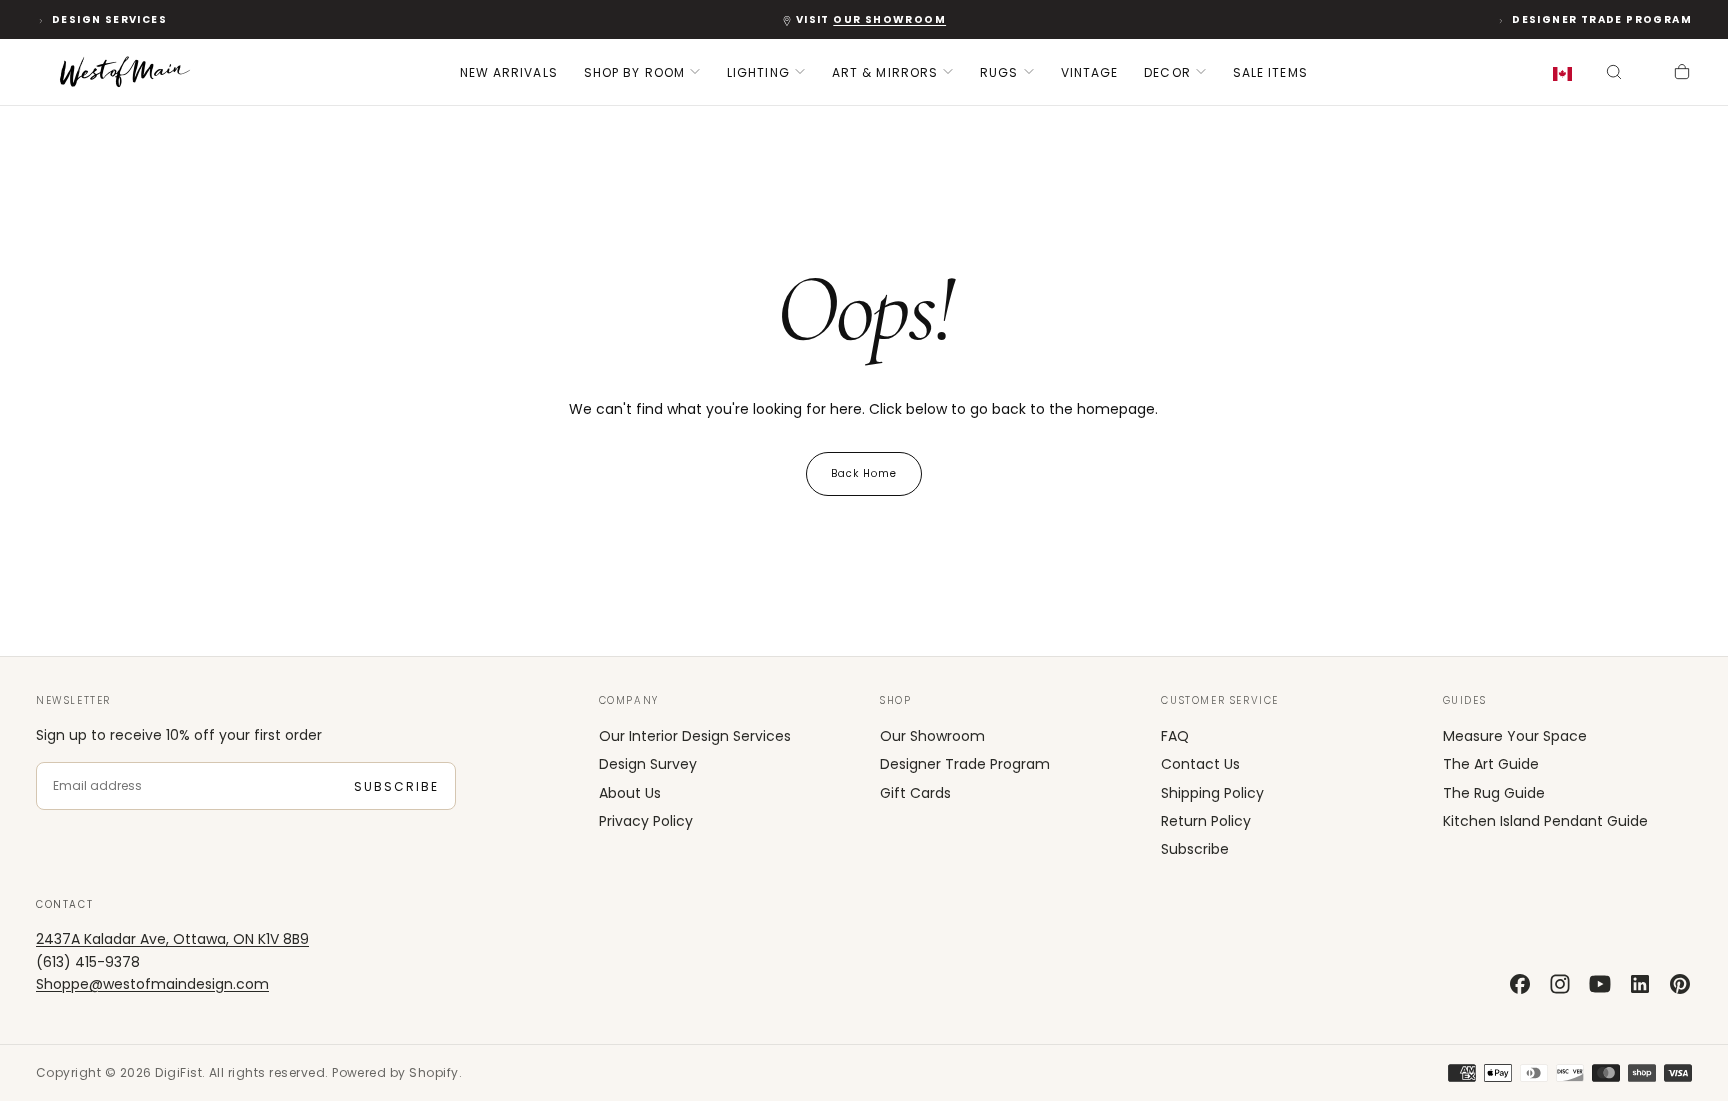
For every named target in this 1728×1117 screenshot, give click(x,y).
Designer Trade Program (1602, 19)
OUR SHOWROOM (889, 19)
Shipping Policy (1212, 793)
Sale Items (1270, 72)
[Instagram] (1560, 984)
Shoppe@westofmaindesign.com (152, 984)
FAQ (1175, 736)
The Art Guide (1491, 764)
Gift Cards (915, 793)
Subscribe (396, 786)
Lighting (758, 72)
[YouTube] (1600, 984)
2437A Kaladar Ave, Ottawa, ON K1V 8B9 (172, 939)
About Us (630, 793)
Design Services (109, 19)
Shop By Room (634, 72)
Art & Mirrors (885, 72)
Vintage (1090, 72)
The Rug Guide (1494, 793)
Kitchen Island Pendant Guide (1545, 821)
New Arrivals (509, 72)
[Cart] (1682, 74)
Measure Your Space (1515, 736)
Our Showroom (932, 736)
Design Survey (648, 764)
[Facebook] (1520, 984)
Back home (864, 473)
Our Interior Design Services (695, 736)
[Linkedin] (1640, 984)
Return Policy (1206, 821)
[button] (1566, 74)
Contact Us (1200, 764)
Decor (1167, 72)
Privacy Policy (646, 821)
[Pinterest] (1680, 984)
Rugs (999, 72)
